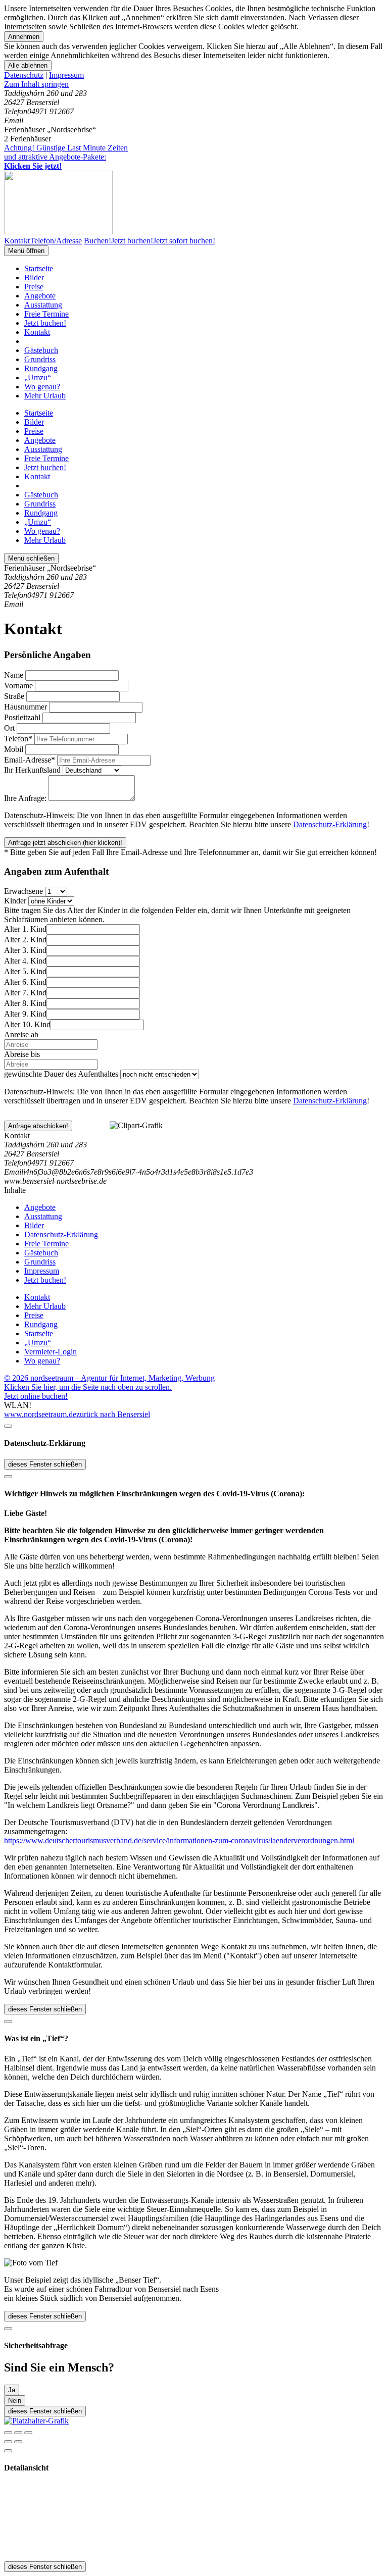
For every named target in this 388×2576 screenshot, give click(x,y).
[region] (194, 84)
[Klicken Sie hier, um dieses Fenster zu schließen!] (8, 1426)
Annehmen (24, 37)
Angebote (40, 296)
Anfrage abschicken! (38, 1126)
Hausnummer (26, 707)
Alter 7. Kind (25, 993)
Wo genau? (42, 387)
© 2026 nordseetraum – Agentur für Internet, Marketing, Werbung (109, 1378)
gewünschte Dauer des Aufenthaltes (61, 1074)
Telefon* (18, 739)
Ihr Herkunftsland (32, 770)
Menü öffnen (26, 251)
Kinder (15, 901)
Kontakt (37, 332)
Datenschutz (24, 75)
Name (14, 675)
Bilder (34, 277)
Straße (14, 696)
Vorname (18, 686)
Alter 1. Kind (25, 929)
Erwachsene (23, 891)
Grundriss (40, 359)
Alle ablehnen (28, 65)
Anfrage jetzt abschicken (65, 843)
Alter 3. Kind (25, 950)
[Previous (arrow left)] (8, 2442)
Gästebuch (41, 350)
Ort (9, 728)
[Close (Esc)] (8, 2433)
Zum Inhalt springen (36, 84)
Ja (12, 2390)
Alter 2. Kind (25, 940)
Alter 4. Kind (25, 961)
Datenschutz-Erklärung (330, 824)
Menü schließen (31, 558)
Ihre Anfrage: (25, 798)
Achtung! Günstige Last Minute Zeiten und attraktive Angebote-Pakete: (66, 157)
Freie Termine (46, 314)
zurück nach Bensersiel (113, 1414)
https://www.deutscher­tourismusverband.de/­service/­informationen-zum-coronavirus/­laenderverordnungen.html (179, 1840)
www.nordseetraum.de (40, 1414)
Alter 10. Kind (27, 1024)
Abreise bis (22, 1054)
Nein (15, 2401)
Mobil (14, 749)
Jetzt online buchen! (36, 1396)
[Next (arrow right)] (18, 2442)
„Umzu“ (38, 377)
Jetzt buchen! (45, 323)
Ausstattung (43, 305)
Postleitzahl (22, 717)
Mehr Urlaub (45, 396)
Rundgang (41, 368)
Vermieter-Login (51, 1352)
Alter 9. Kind (25, 1014)
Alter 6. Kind (25, 982)
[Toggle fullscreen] (18, 2433)
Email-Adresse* (30, 760)
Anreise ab (21, 1034)
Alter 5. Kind (25, 971)
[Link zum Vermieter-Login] (36, 2421)
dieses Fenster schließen (45, 1464)
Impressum (66, 75)
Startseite (39, 268)
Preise (34, 287)
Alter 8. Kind (25, 1003)
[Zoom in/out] (28, 2433)
